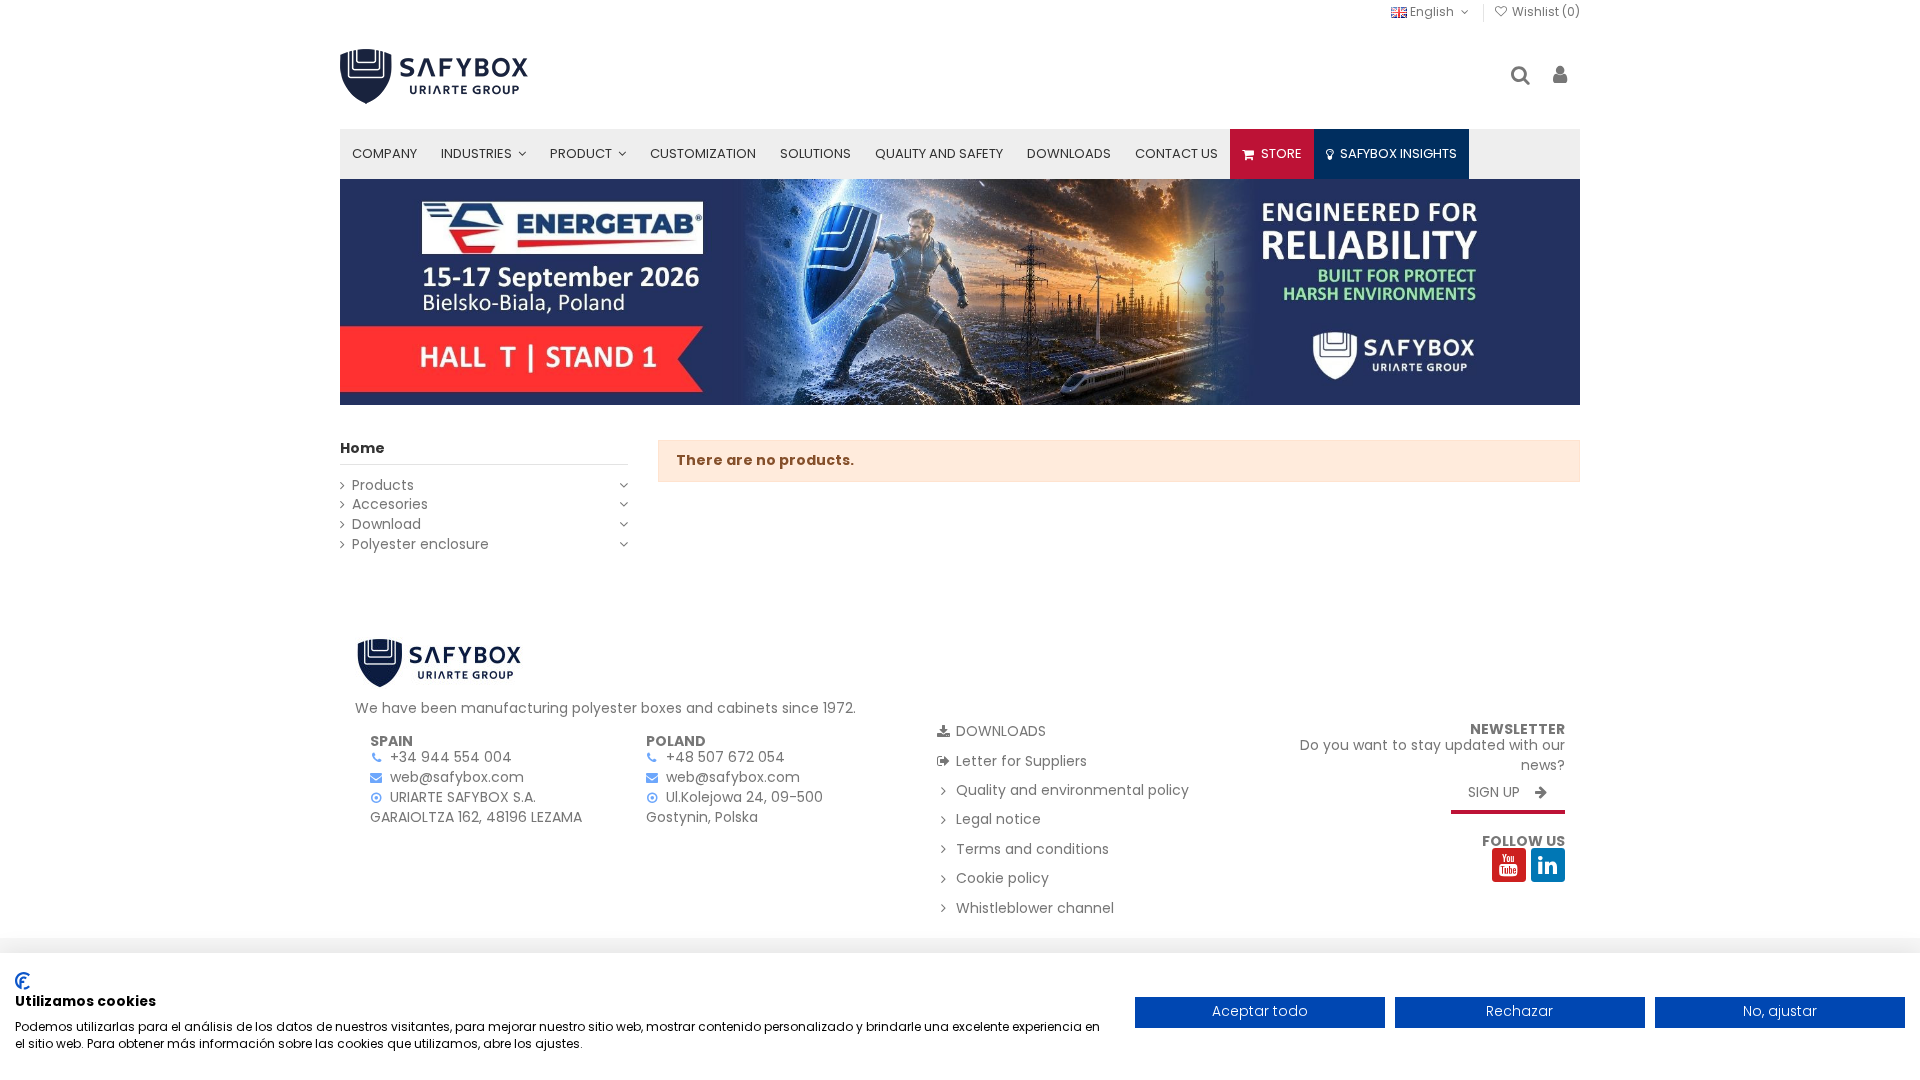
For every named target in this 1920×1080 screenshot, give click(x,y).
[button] (483, 154)
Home (362, 448)
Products (383, 485)
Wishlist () (1544, 11)
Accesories (390, 504)
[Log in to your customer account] (1560, 76)
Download (386, 524)
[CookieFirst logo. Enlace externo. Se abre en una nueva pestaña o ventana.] (22, 981)
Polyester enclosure (420, 544)
